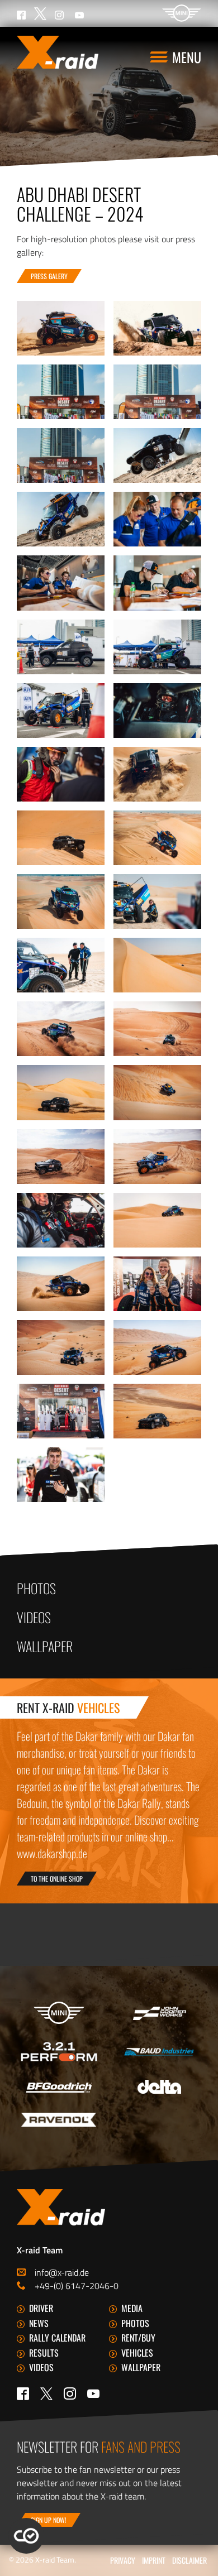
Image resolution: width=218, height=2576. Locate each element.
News (39, 2323)
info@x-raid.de (62, 2272)
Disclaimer (189, 2560)
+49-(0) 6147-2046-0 (77, 2286)
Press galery (49, 276)
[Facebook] (23, 2393)
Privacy (123, 2560)
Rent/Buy (138, 2338)
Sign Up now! (49, 2520)
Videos (34, 1617)
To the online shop (57, 1879)
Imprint (154, 2560)
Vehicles (137, 2353)
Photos (36, 1588)
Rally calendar (57, 2338)
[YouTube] (93, 2393)
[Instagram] (70, 2393)
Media (132, 2308)
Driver (41, 2308)
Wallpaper (45, 1646)
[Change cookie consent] (26, 2536)
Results (44, 2353)
